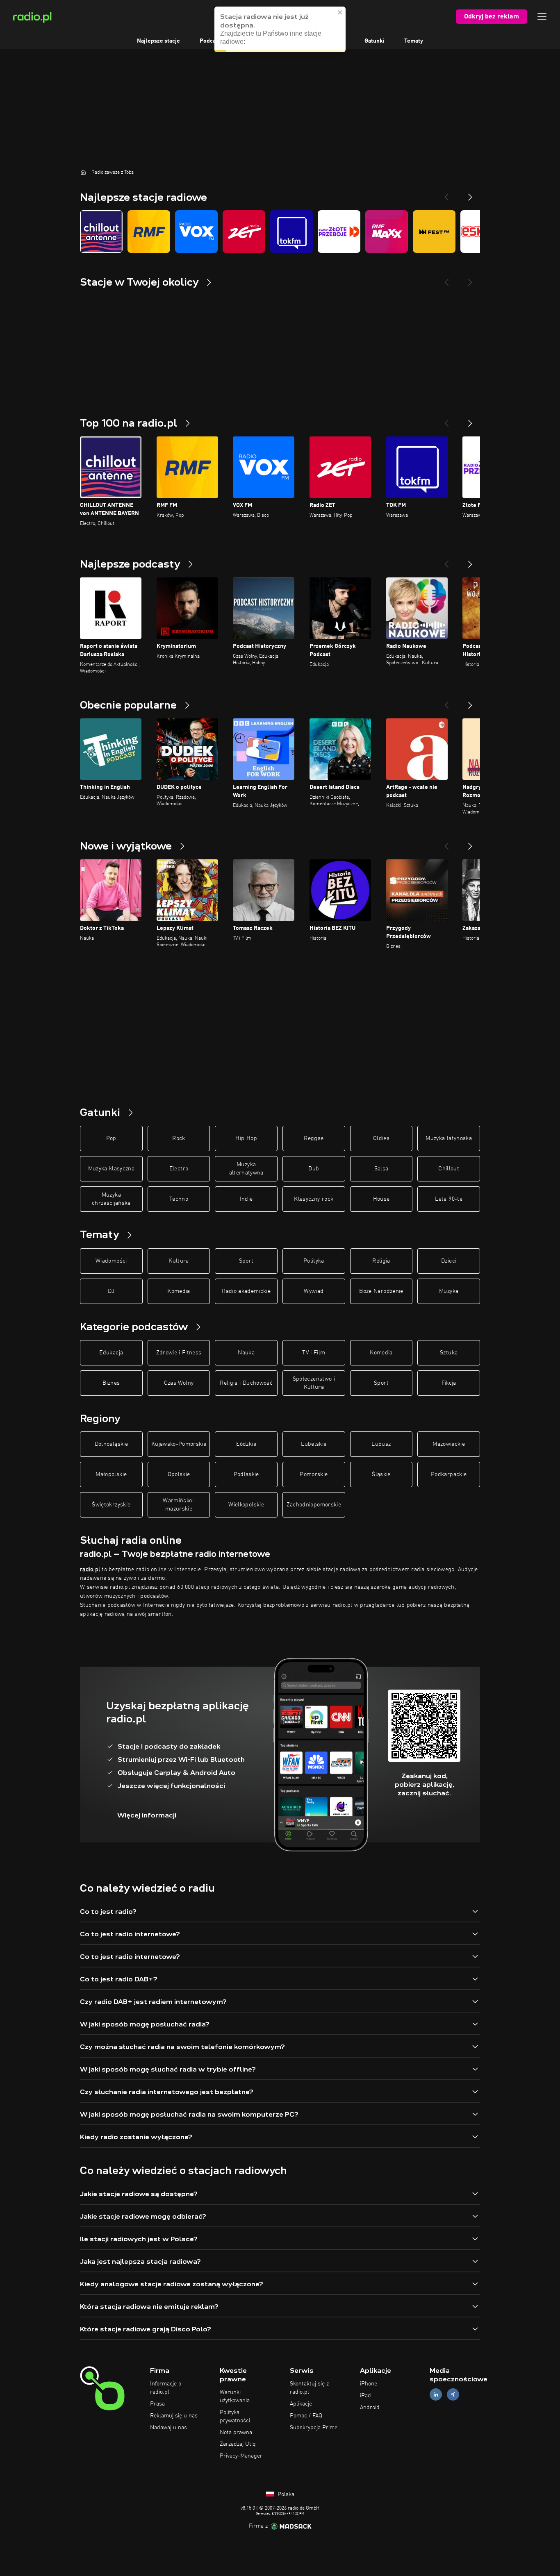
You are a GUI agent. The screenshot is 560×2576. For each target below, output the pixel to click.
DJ (111, 1291)
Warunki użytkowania (235, 2397)
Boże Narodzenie (381, 1291)
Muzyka (449, 1291)
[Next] (470, 194)
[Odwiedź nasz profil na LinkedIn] (436, 2395)
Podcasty (212, 41)
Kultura (179, 1261)
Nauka (246, 1353)
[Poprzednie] (446, 420)
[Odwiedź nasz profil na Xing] (453, 2395)
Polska (285, 2494)
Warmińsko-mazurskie (179, 1505)
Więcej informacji (147, 1815)
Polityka (314, 1261)
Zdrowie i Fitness (179, 1353)
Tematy (414, 41)
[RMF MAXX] (387, 232)
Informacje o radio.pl (166, 2388)
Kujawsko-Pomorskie (179, 1444)
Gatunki (374, 41)
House (381, 1199)
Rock (179, 1138)
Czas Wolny (179, 1383)
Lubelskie (314, 1444)
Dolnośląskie (111, 1444)
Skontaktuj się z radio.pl (309, 2388)
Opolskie (179, 1474)
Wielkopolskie (246, 1505)
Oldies (381, 1138)
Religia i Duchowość (246, 1383)
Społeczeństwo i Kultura (314, 1383)
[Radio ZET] (244, 232)
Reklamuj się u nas (174, 2416)
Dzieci (449, 1261)
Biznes (111, 1383)
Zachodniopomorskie (314, 1505)
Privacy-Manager (241, 2456)
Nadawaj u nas (168, 2428)
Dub (314, 1169)
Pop (111, 1138)
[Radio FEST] (434, 232)
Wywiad (314, 1291)
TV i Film (314, 1353)
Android (370, 2408)
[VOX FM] (196, 232)
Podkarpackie (449, 1474)
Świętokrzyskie (111, 1505)
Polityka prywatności (235, 2417)
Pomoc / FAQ (306, 2416)
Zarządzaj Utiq (238, 2444)
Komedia (179, 1291)
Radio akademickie (246, 1291)
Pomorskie (314, 1474)
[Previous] (446, 194)
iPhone (369, 2384)
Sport (246, 1261)
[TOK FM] (291, 232)
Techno (179, 1199)
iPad (365, 2396)
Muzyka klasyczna (112, 1169)
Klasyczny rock (314, 1199)
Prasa (157, 2404)
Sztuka (449, 1353)
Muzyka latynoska (449, 1138)
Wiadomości (111, 1261)
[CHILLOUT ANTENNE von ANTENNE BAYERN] (101, 232)
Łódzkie (246, 1444)
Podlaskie (246, 1474)
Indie (246, 1199)
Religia (381, 1261)
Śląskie (381, 1474)
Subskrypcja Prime (314, 2428)
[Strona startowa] (83, 172)
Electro (179, 1169)
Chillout (449, 1169)
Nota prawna (236, 2433)
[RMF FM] (149, 232)
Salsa (381, 1169)
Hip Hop (246, 1138)
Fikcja (449, 1383)
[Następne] (470, 420)
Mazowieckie (449, 1444)
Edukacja (111, 1353)
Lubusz (381, 1444)
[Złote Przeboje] (339, 232)
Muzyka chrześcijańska (111, 1199)
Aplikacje (301, 2404)
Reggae (314, 1138)
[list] (280, 232)
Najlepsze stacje (158, 41)
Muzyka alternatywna (246, 1169)
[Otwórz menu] (542, 16)
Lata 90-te (449, 1199)
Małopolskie (111, 1474)
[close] (340, 9)
